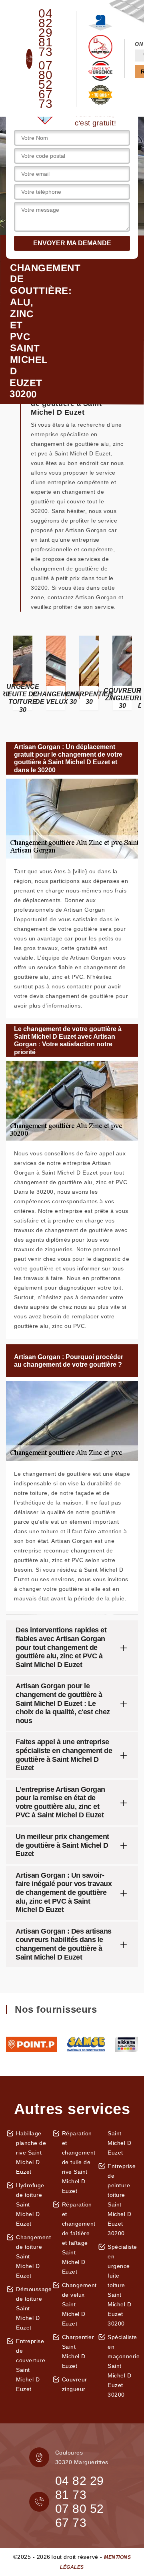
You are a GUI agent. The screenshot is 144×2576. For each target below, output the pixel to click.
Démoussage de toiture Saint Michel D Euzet (31, 2308)
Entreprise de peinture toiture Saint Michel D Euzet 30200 (122, 2200)
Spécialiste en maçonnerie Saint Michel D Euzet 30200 (123, 2366)
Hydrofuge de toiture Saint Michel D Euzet (30, 2204)
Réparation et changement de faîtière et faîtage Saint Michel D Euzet (77, 2238)
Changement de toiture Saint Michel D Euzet (31, 2256)
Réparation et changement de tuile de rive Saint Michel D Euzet (77, 2162)
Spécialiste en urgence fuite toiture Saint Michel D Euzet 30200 (122, 2285)
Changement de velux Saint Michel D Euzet (77, 2304)
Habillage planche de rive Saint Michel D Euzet (31, 2153)
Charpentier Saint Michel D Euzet (77, 2351)
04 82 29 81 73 (45, 33)
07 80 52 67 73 (45, 85)
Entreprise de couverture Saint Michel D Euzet (31, 2365)
